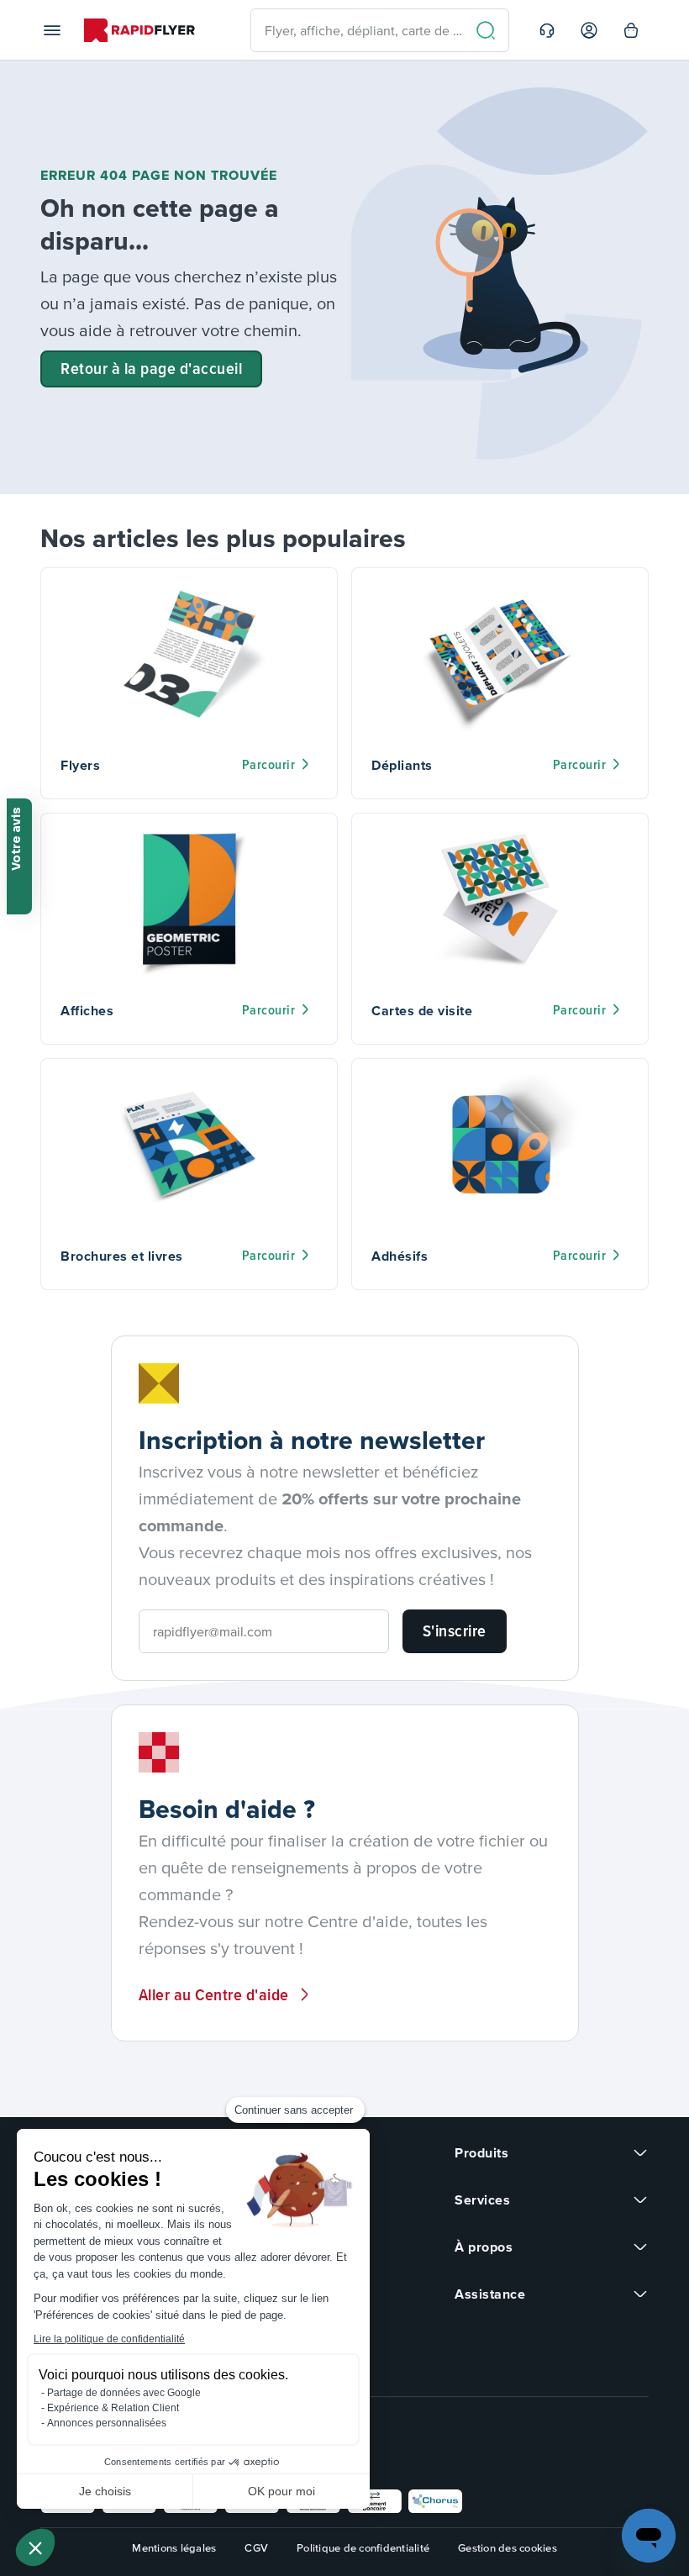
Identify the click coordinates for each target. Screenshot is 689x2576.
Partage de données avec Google (124, 2393)
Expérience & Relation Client (113, 2408)
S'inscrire (455, 1630)
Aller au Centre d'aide (214, 1994)
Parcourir (269, 764)
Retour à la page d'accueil (151, 368)
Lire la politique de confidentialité (109, 2339)
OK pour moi (281, 2491)
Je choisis (105, 2491)
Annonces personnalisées (107, 2423)
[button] (35, 2547)
